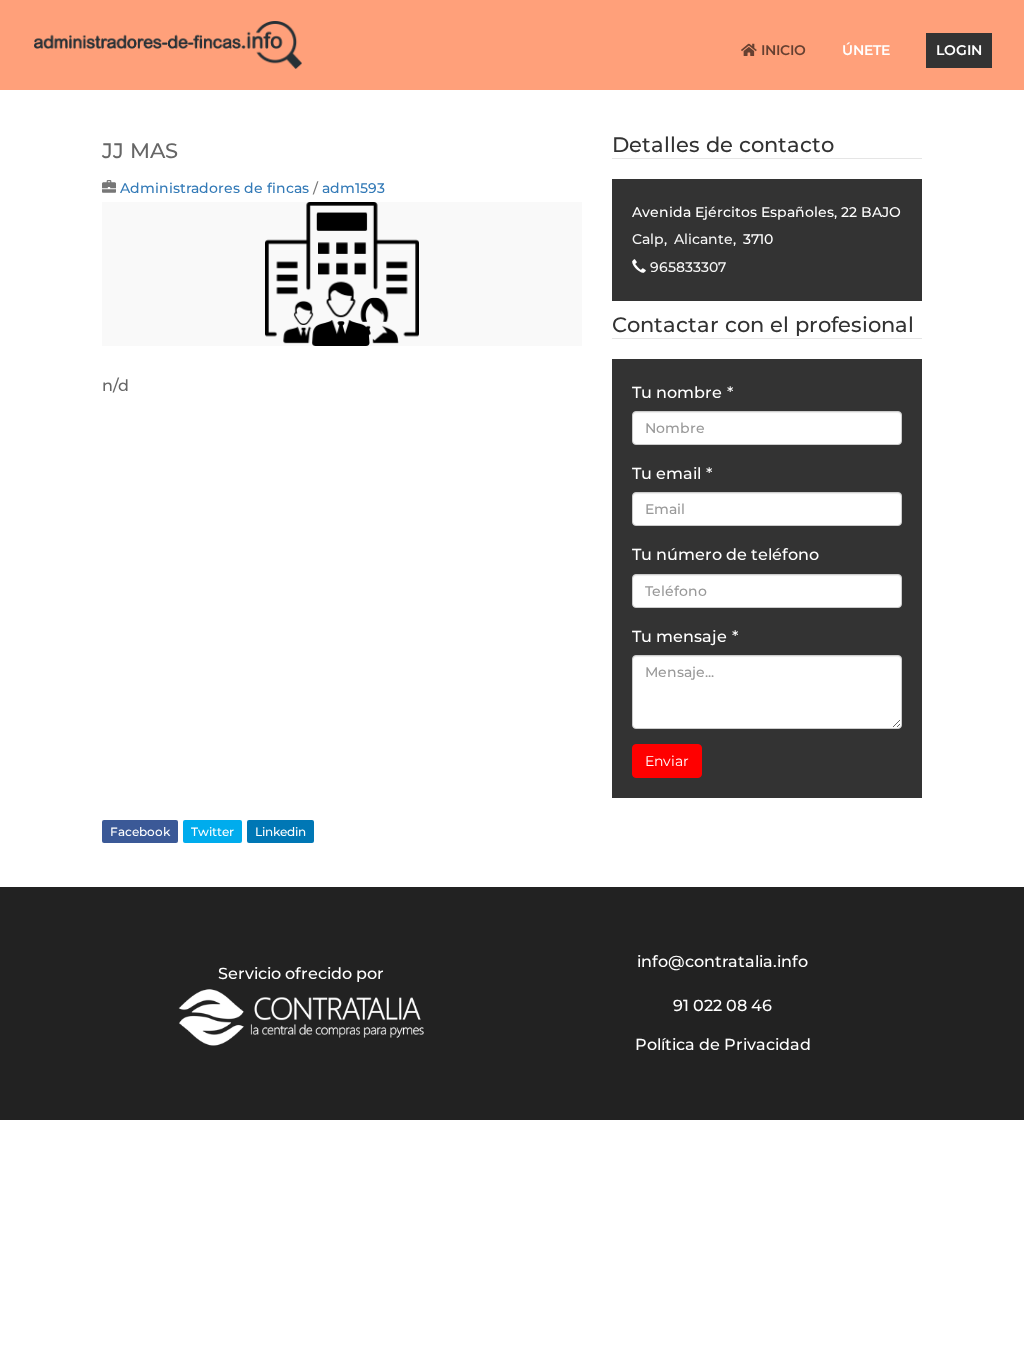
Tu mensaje (685, 636)
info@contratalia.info (722, 961)
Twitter (212, 831)
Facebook (140, 831)
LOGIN (959, 51)
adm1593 (353, 188)
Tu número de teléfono (725, 554)
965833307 (688, 267)
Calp (648, 239)
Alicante (703, 239)
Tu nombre (682, 392)
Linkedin (280, 831)
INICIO (781, 51)
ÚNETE (866, 51)
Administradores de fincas (214, 188)
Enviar (667, 761)
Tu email (672, 473)
